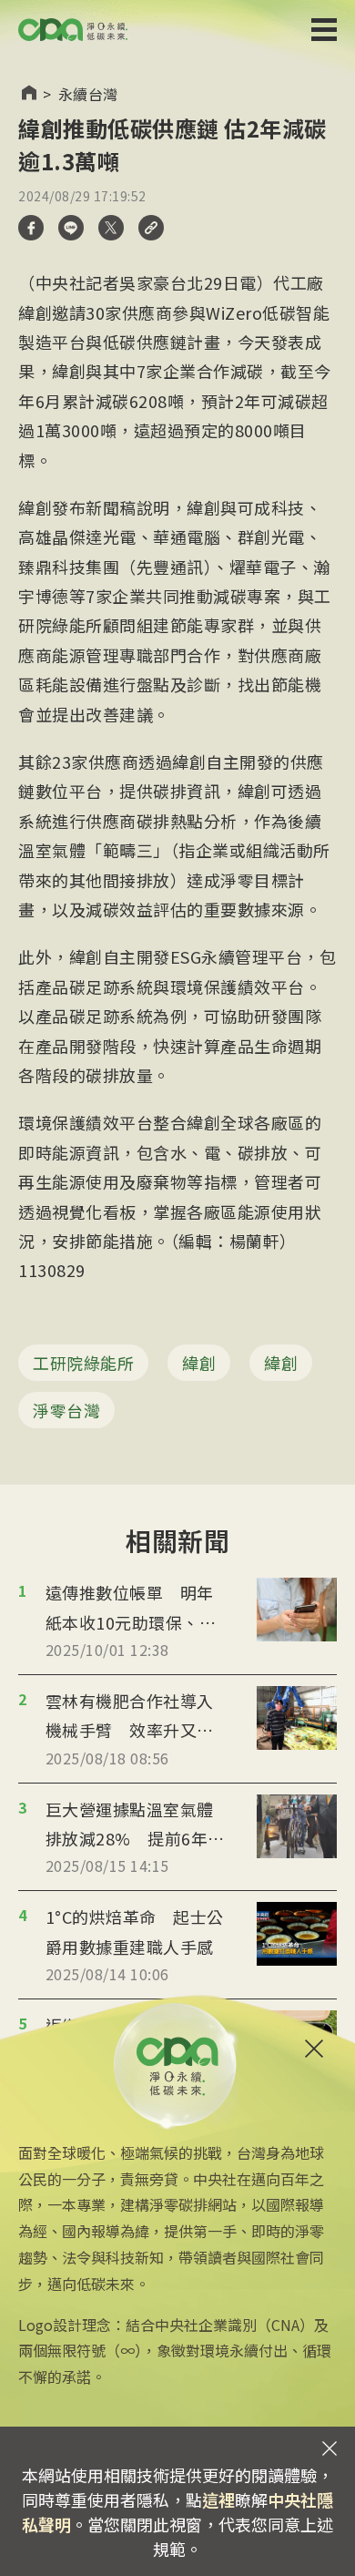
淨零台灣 (66, 1410)
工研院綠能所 (83, 1363)
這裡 (218, 2499)
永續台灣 (88, 94)
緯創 (199, 1363)
